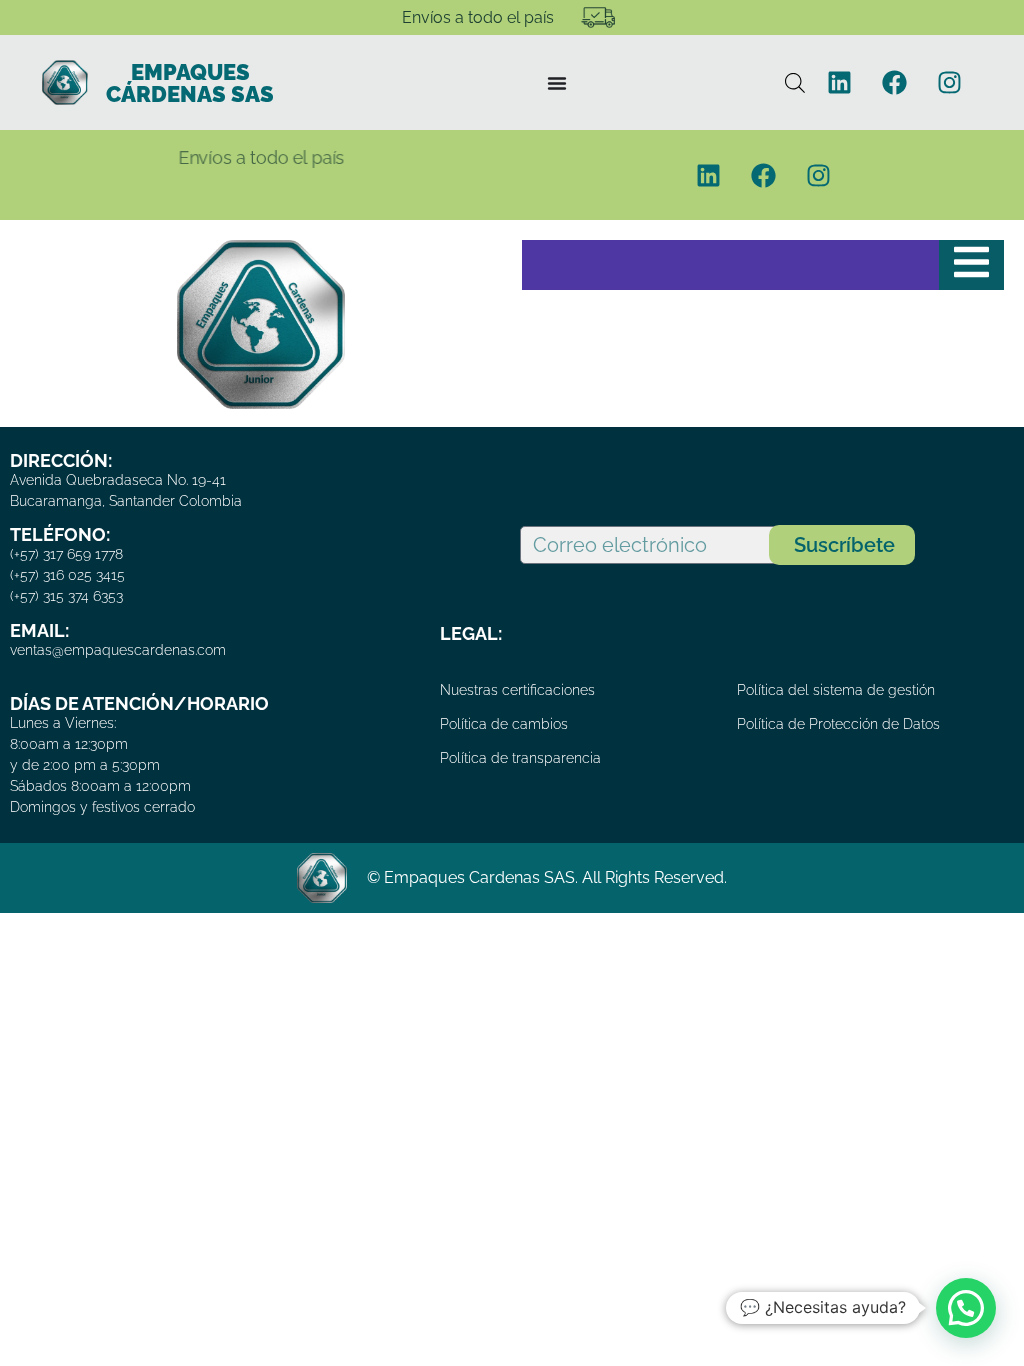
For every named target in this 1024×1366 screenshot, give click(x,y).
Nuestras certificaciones (517, 690)
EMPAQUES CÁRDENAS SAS (190, 83)
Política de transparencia (520, 758)
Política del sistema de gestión (836, 690)
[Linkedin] (840, 83)
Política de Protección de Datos (838, 724)
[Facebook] (895, 83)
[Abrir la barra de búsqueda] (795, 82)
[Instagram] (950, 83)
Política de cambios (504, 724)
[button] (966, 1308)
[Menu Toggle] (557, 83)
